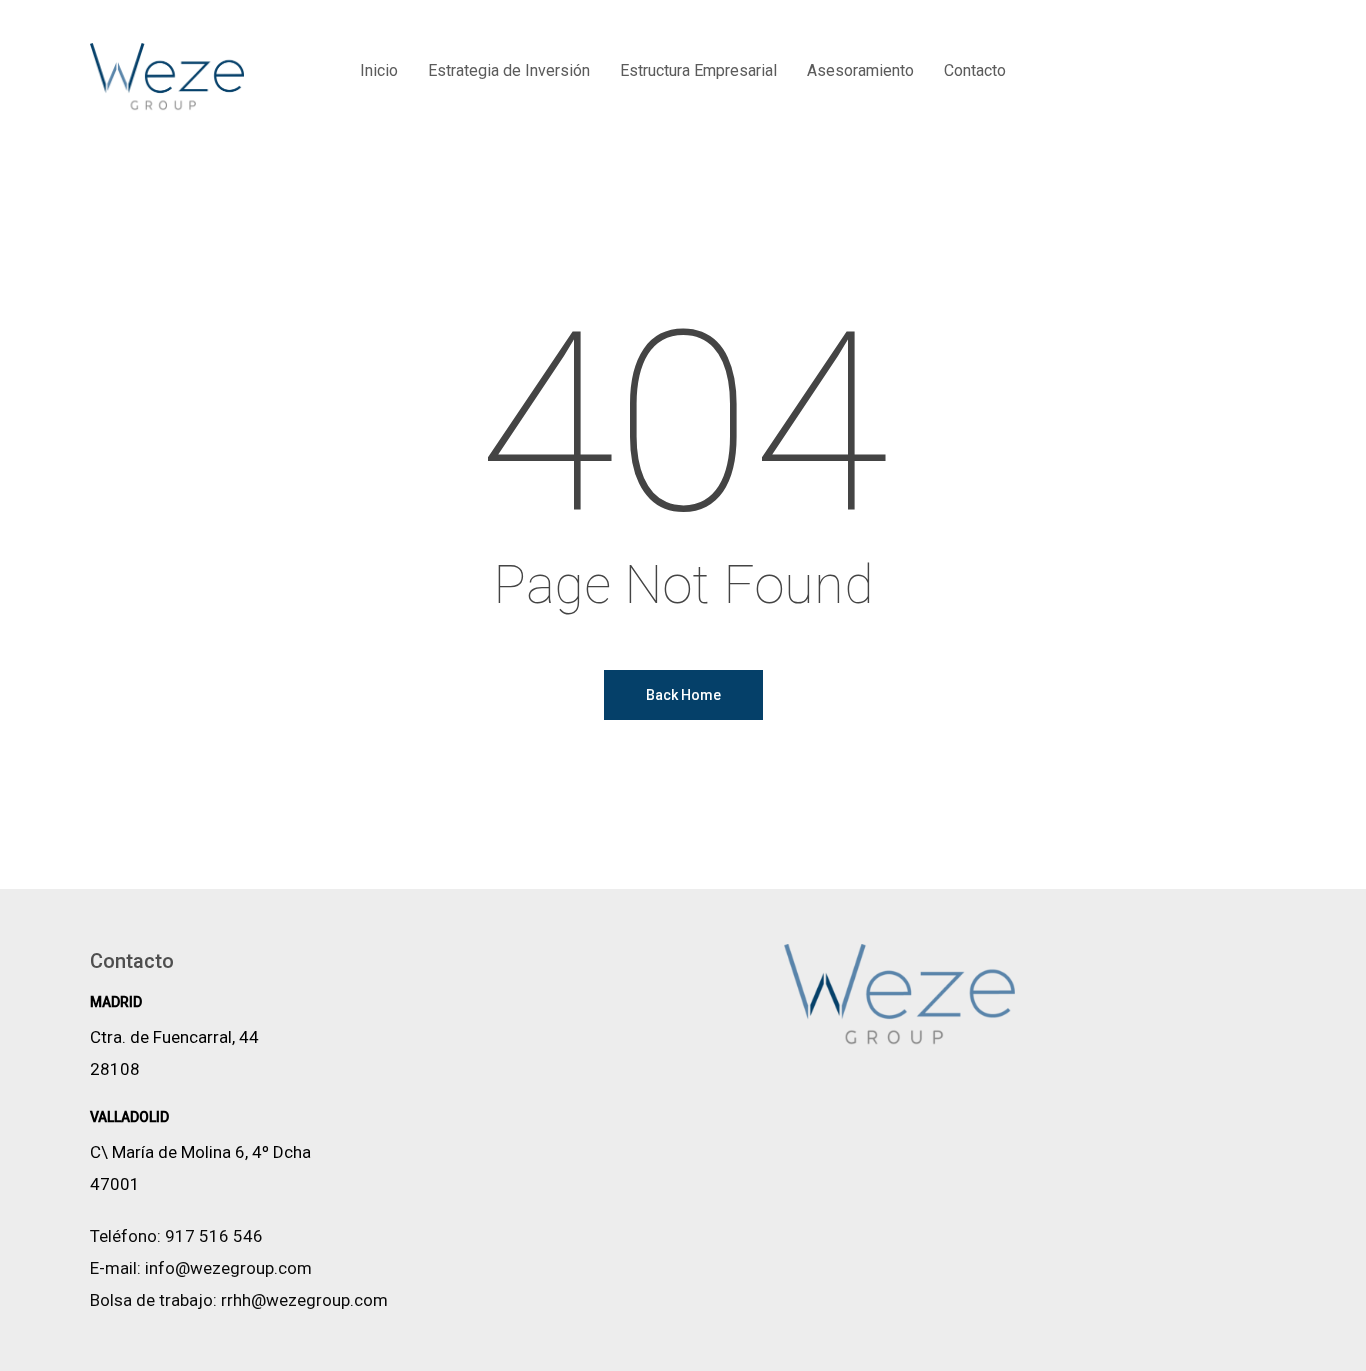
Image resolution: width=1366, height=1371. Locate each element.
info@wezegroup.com (228, 1268)
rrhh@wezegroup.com (304, 1300)
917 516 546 (214, 1236)
